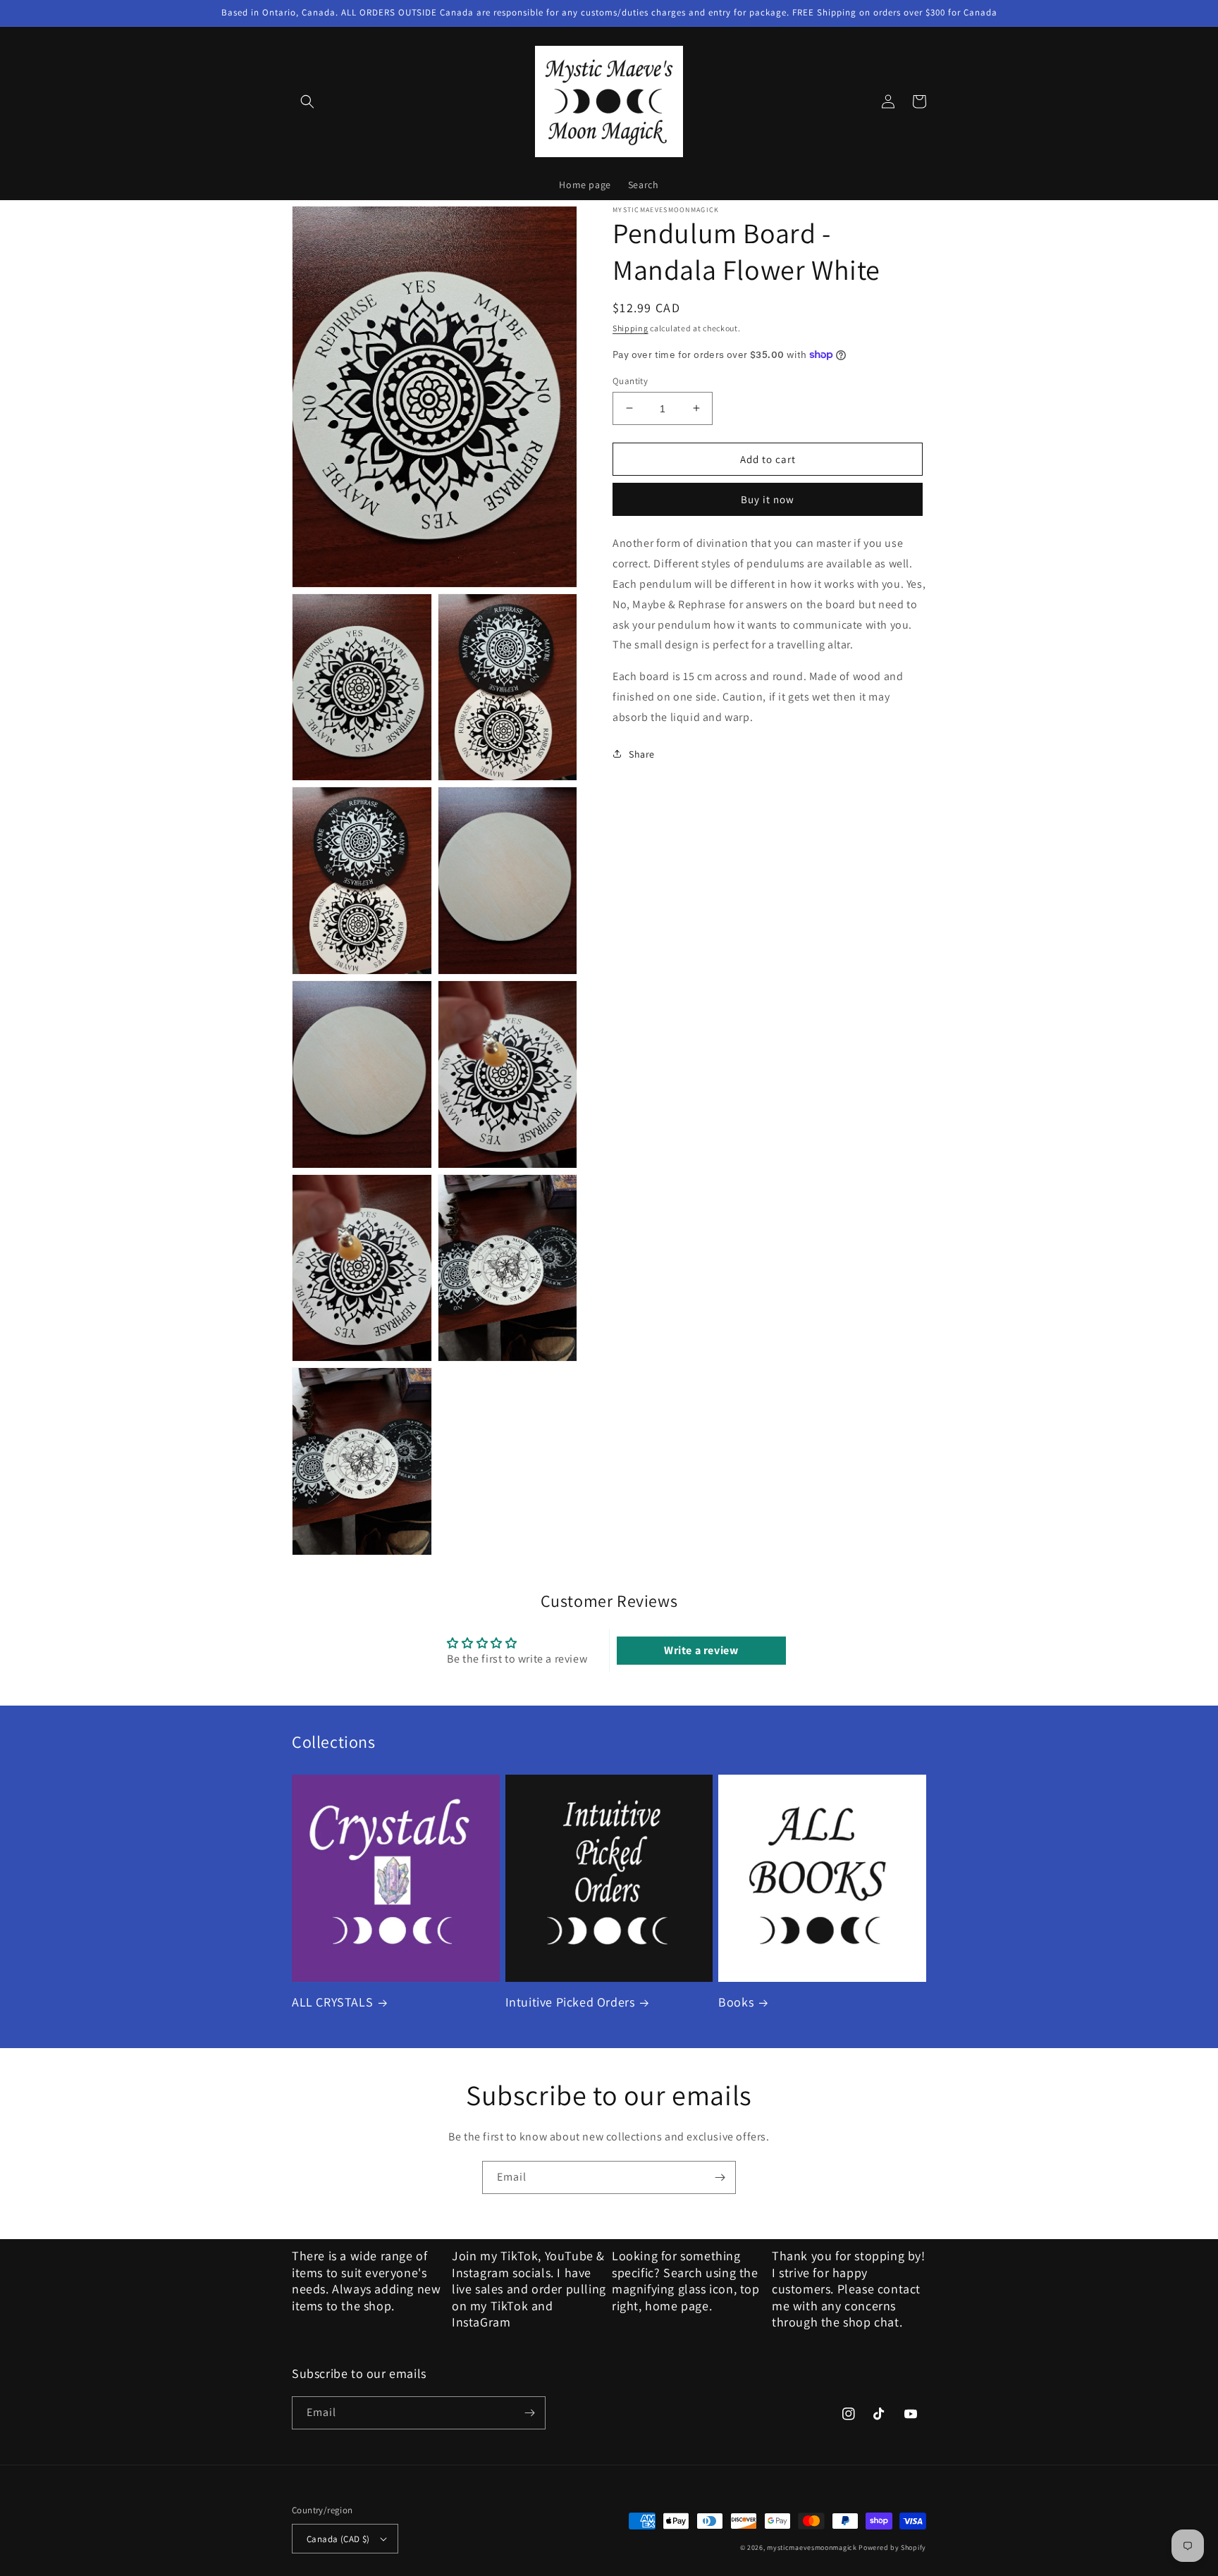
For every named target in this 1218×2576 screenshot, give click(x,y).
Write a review (701, 1650)
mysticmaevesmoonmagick (812, 2547)
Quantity (630, 380)
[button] (307, 101)
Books (736, 2002)
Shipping (630, 328)
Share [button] (642, 753)
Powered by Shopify (892, 2547)
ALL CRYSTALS (332, 2002)
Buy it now (768, 499)
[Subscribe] (720, 2177)
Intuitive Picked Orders (570, 2002)
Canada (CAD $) (338, 2539)
